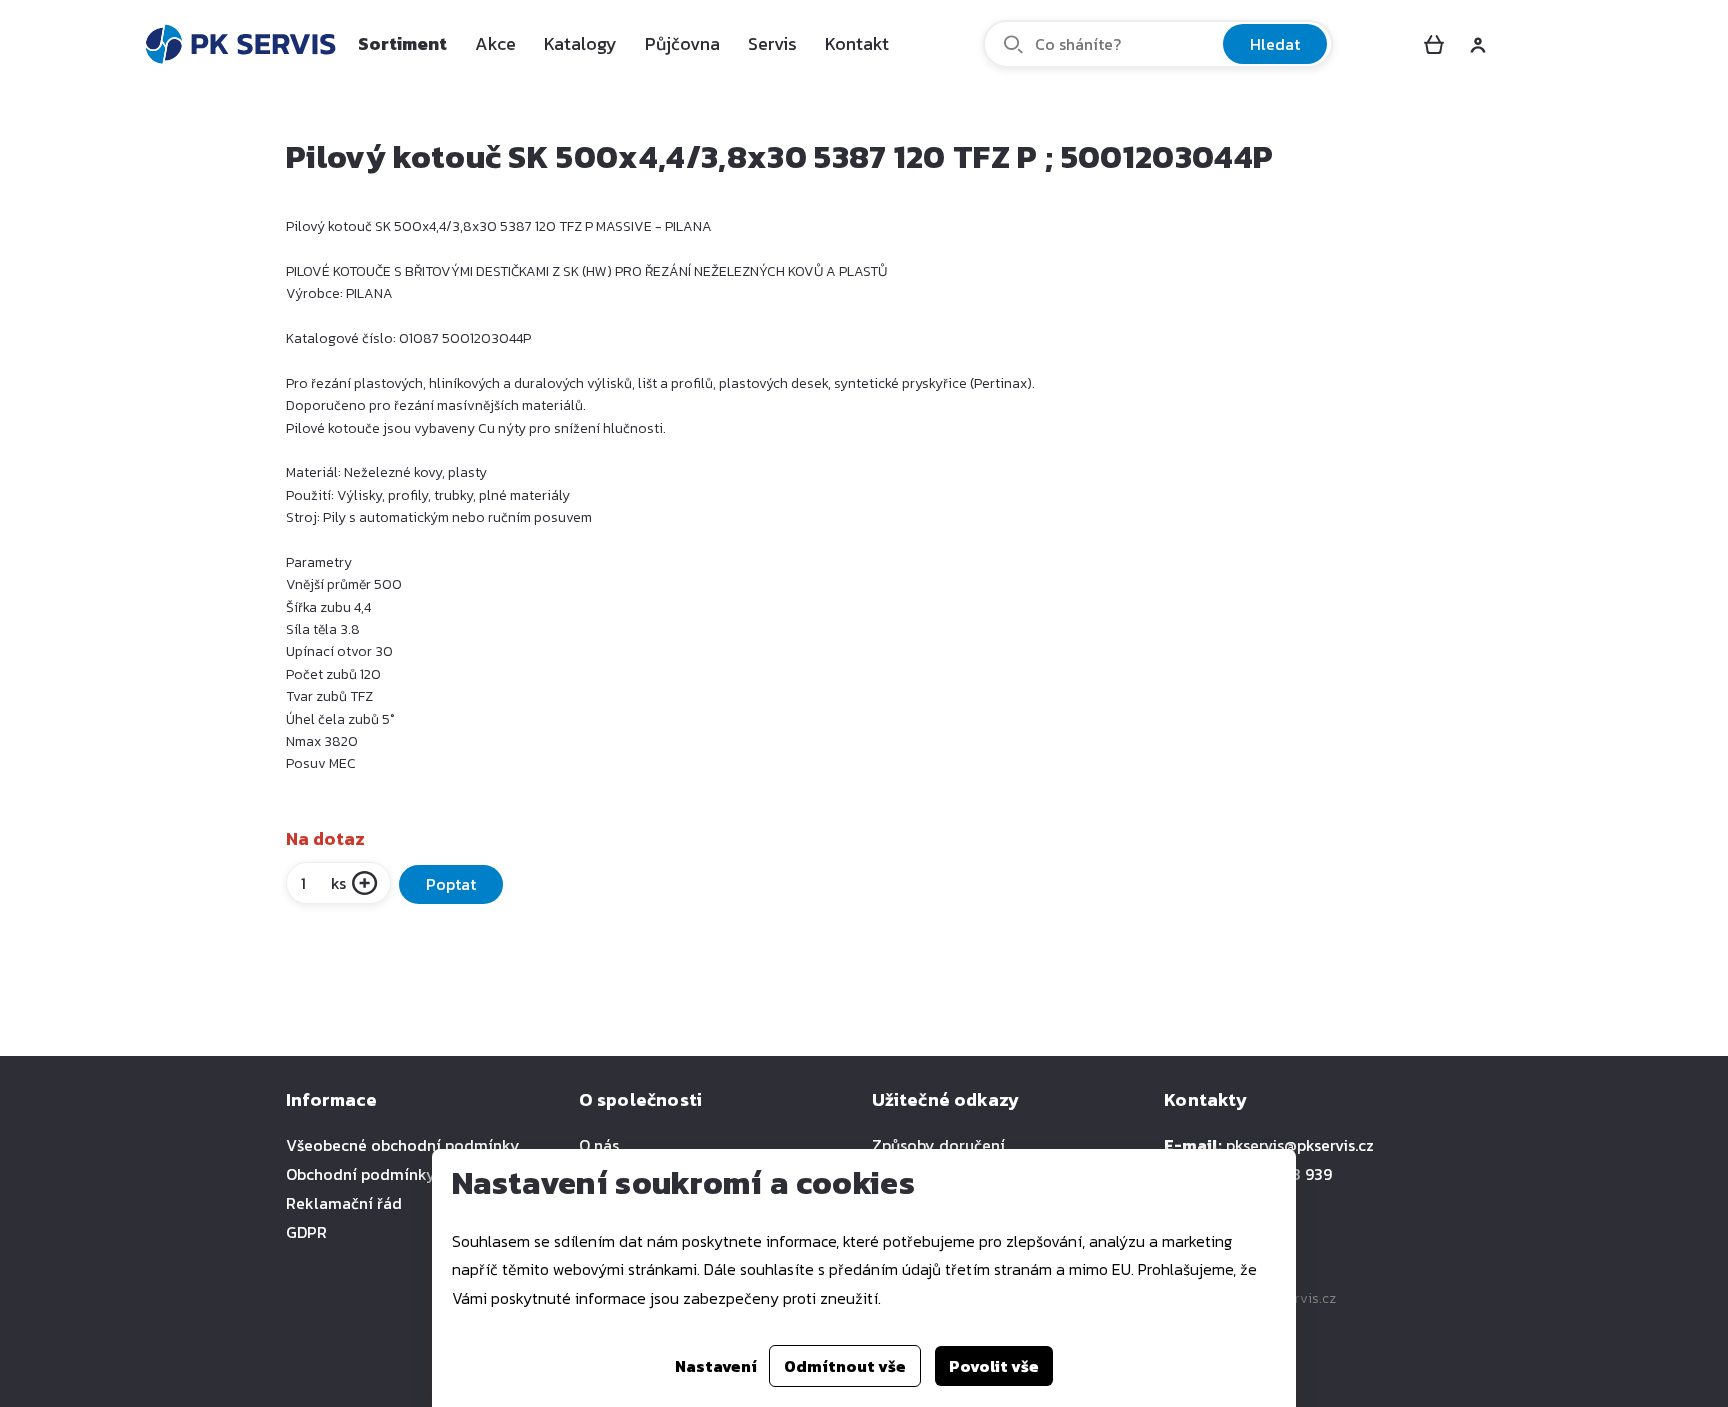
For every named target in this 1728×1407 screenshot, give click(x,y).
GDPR (306, 1232)
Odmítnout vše (845, 1366)
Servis (772, 43)
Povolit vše (994, 1366)
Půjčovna (682, 43)
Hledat (1275, 44)
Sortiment (402, 43)
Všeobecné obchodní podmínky (403, 1145)
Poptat (451, 884)
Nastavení (716, 1366)
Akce (495, 43)
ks (338, 883)
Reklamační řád (344, 1203)
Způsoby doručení (938, 1145)
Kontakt (857, 43)
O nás (599, 1145)
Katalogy (580, 43)
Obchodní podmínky (361, 1174)
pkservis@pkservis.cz (1300, 1145)
